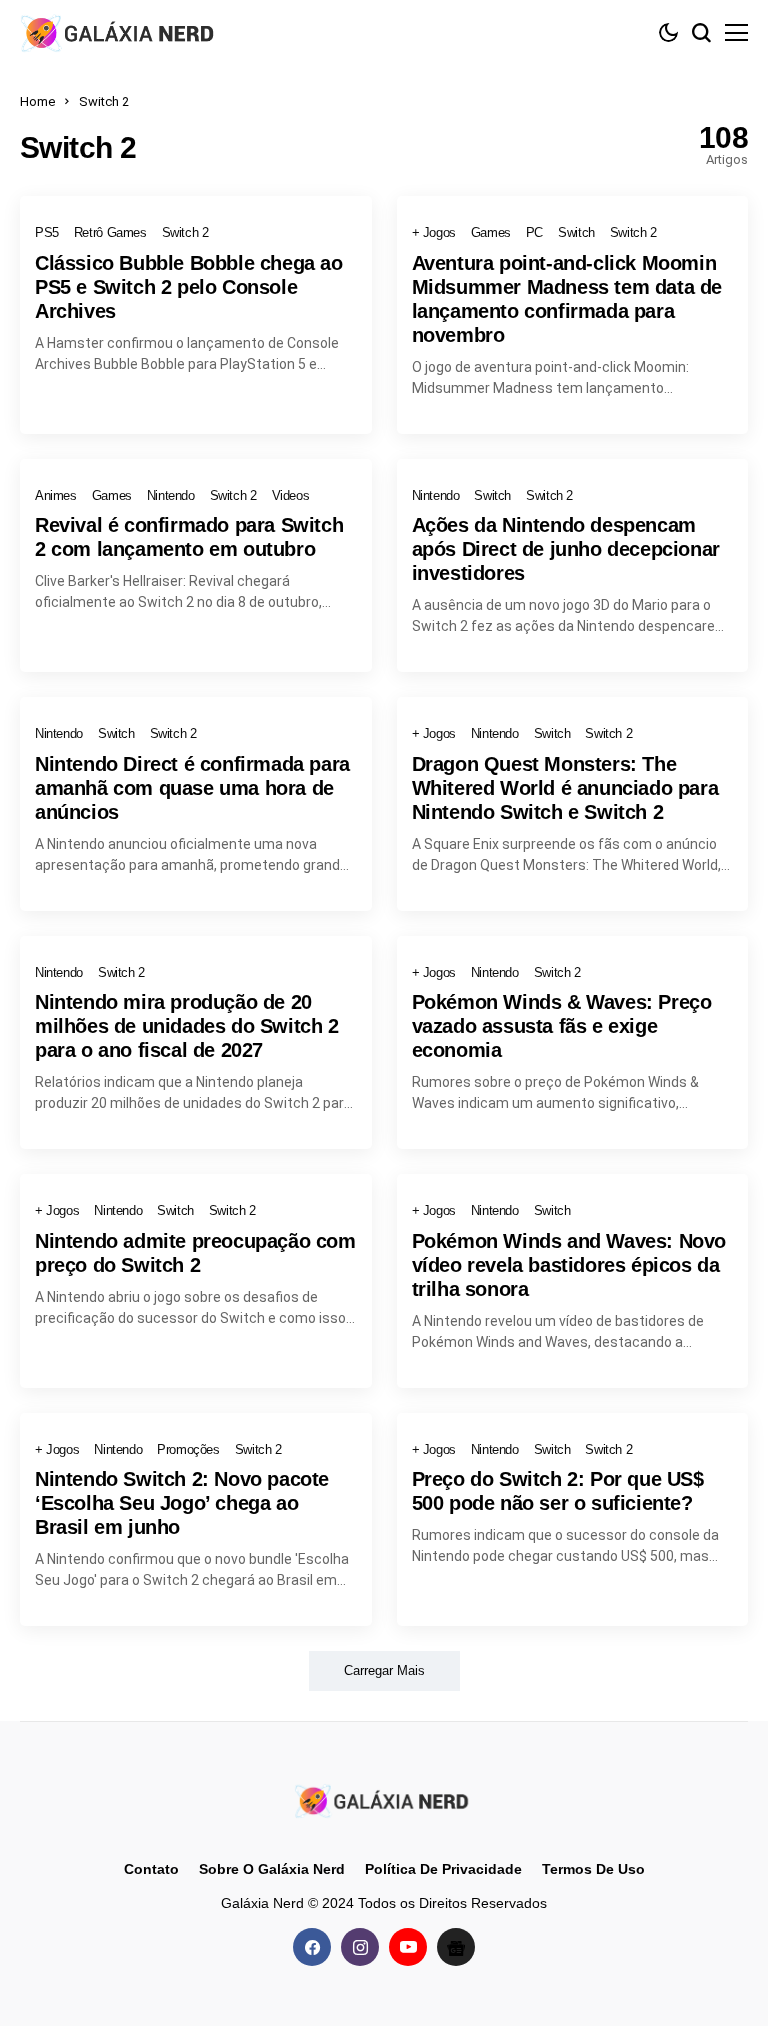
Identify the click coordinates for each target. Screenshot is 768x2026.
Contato (151, 1869)
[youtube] (408, 1947)
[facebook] (312, 1947)
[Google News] (456, 1947)
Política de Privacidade (443, 1869)
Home (37, 101)
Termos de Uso (593, 1869)
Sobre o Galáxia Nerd (272, 1869)
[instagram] (360, 1947)
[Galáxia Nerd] (120, 32)
